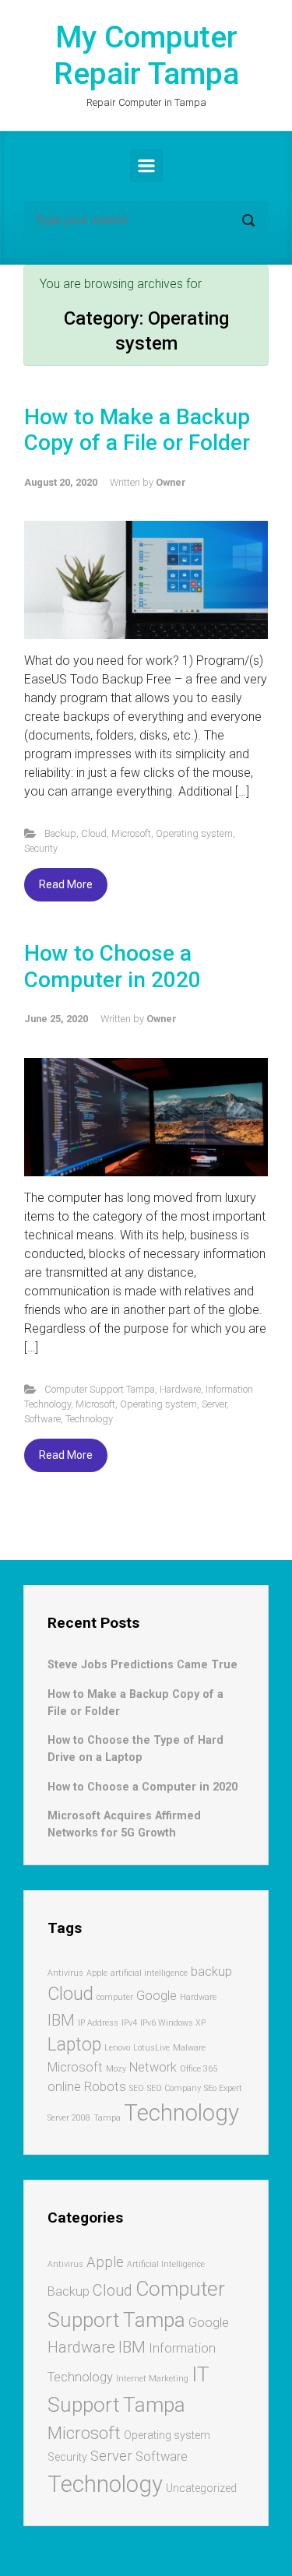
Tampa (107, 2118)
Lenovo (117, 2048)
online (64, 2087)
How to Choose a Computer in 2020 (113, 966)
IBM (61, 2020)
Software (42, 1419)
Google (157, 1996)
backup (211, 1972)
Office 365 (199, 2069)
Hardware (180, 1389)
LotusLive (151, 2048)
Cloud (94, 833)
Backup (60, 833)
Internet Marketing (152, 2379)
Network (153, 2067)
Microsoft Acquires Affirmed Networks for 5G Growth (124, 1824)
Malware (189, 2048)
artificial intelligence (149, 1973)
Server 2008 (69, 2118)
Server (214, 1404)
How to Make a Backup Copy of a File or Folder (137, 430)
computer (115, 1997)
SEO (137, 2088)
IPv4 (129, 2023)
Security (41, 848)
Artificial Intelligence (166, 2264)
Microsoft (131, 833)
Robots (105, 2087)
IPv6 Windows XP (173, 2023)
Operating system (194, 833)
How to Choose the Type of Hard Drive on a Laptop (135, 1749)
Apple (97, 1973)
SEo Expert (223, 2088)
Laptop (74, 2045)
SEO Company (174, 2088)
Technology (89, 1419)
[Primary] (146, 166)
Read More (66, 884)
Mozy (116, 2069)
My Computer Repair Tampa (146, 56)
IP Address (98, 2023)
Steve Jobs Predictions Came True (142, 1665)
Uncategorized (201, 2488)
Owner (171, 482)
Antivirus (65, 1973)
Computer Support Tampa (100, 1389)
